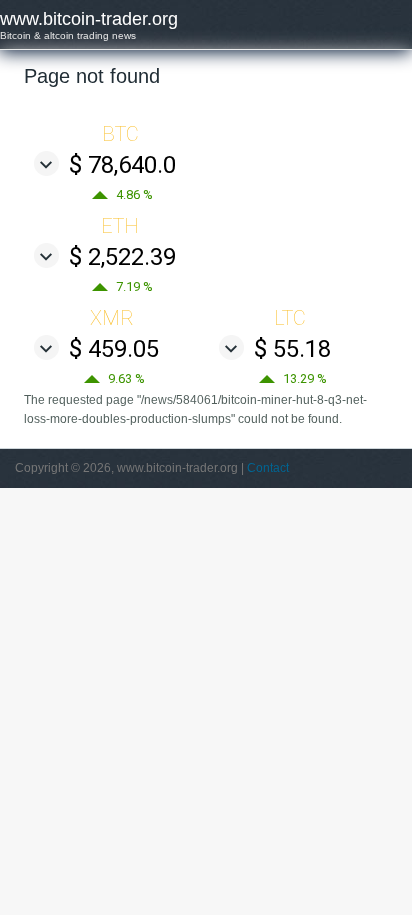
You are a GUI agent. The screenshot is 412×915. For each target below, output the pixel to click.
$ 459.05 (114, 349)
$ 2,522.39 (122, 257)
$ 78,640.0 (122, 165)
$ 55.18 (292, 349)
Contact (268, 468)
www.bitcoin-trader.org (89, 19)
